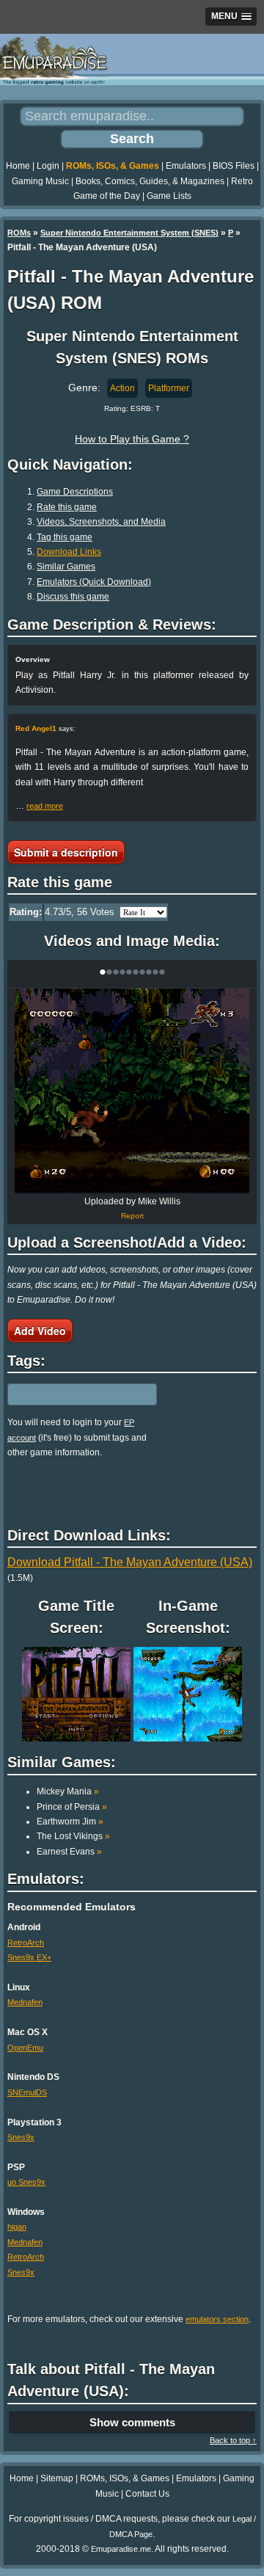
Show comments (132, 2422)
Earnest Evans (69, 1852)
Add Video (40, 1331)
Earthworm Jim (70, 1822)
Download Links (69, 552)
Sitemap (57, 2478)
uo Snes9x (26, 2182)
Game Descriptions (75, 492)
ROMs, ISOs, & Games (113, 166)
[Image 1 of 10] (132, 1091)
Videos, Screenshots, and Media (101, 522)
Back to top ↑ (233, 2440)
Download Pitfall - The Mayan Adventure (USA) (130, 1562)
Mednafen (25, 2002)
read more (45, 806)
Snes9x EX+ (29, 1957)
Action (122, 388)
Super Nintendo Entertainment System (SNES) (129, 233)
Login (48, 166)
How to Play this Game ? (132, 439)
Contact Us (147, 2494)
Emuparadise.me (121, 2549)
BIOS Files (234, 166)
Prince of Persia (72, 1807)
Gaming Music (40, 181)
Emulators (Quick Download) (94, 582)
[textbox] (71, 1394)
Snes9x (21, 2137)
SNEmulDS (27, 2092)
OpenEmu (25, 2048)
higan (17, 2227)
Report (132, 1216)
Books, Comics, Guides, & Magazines (150, 181)
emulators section (217, 2319)
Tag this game (65, 537)
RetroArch (26, 1943)
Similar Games (66, 567)
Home (18, 166)
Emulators (186, 166)
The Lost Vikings (73, 1836)
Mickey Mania (68, 1791)
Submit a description (66, 852)
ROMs (19, 233)
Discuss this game (73, 597)
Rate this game (67, 507)
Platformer (169, 388)
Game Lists (169, 196)
